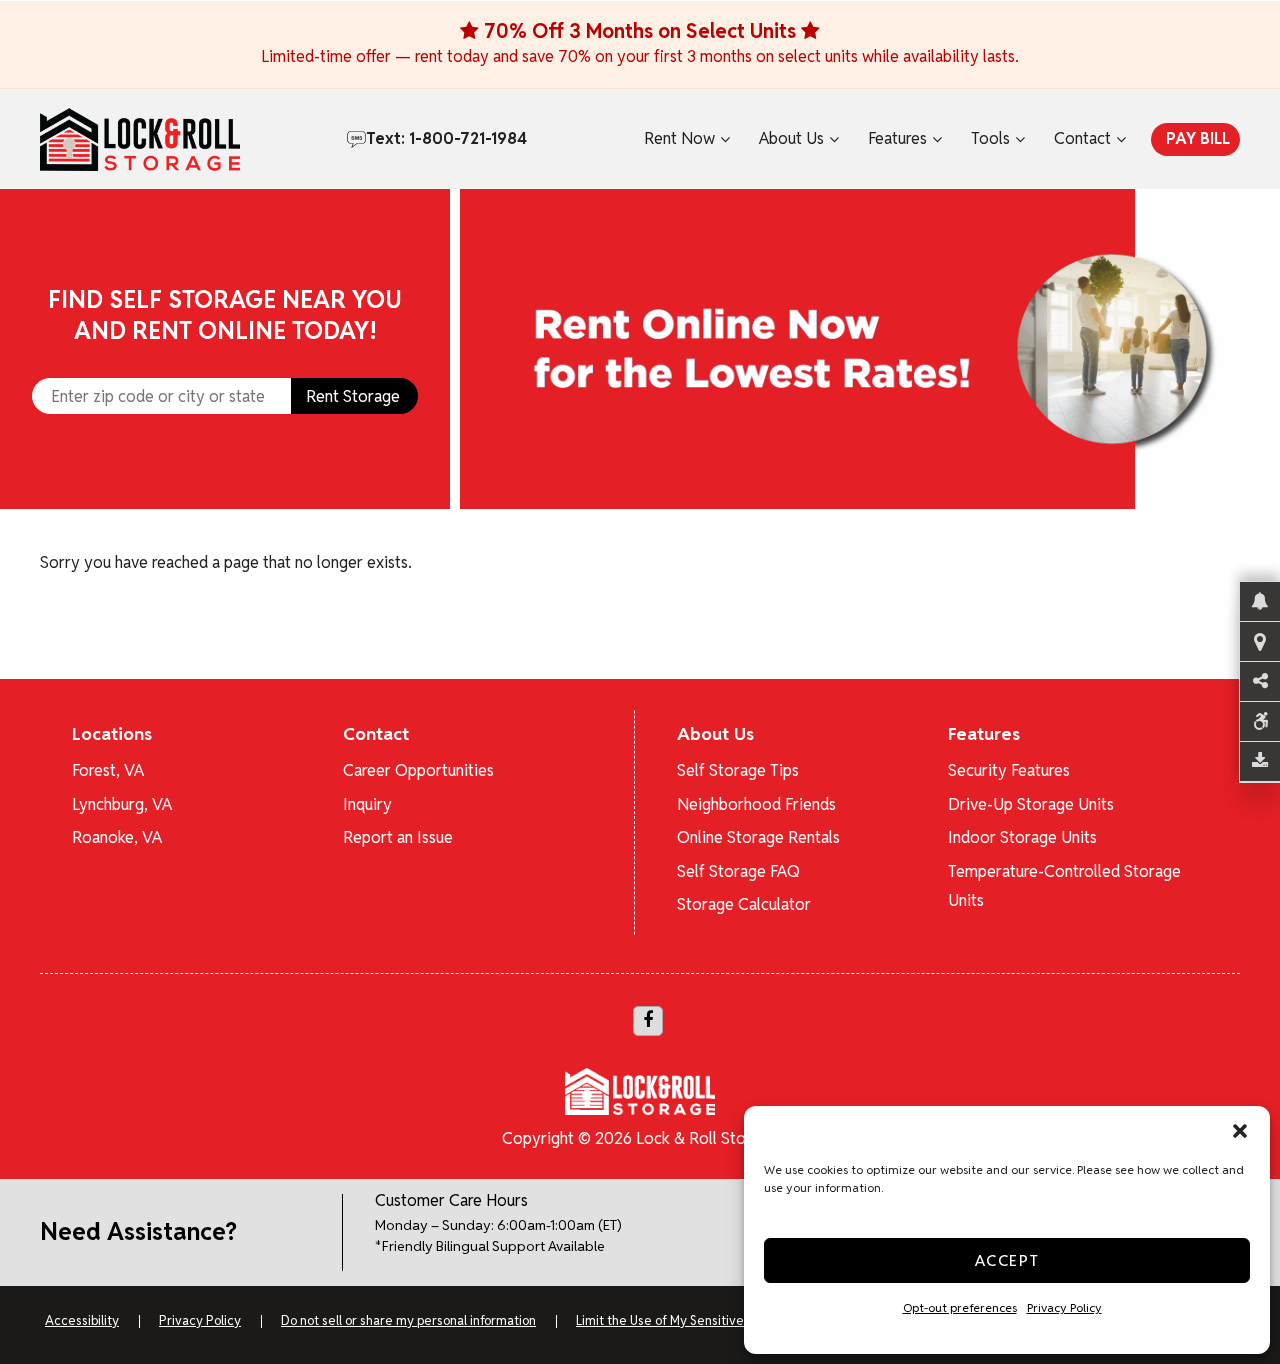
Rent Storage (353, 396)
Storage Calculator (744, 904)
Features (897, 138)
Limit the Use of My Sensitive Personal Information (721, 1320)
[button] (1240, 1131)
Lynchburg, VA (122, 804)
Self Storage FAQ (738, 871)
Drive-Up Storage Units (1031, 804)
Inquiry (367, 804)
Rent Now (679, 138)
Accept (1007, 1260)
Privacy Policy (1064, 1307)
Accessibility (82, 1320)
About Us (791, 138)
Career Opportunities (418, 770)
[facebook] (648, 1021)
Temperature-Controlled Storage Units (1064, 886)
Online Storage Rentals (758, 837)
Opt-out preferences (960, 1307)
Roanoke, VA (117, 837)
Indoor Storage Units (1022, 837)
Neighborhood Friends (756, 804)
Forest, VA (108, 770)
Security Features (1009, 770)
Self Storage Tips (738, 770)
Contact (1082, 138)
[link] (870, 349)
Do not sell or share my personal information (408, 1320)
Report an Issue (398, 837)
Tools (990, 138)
